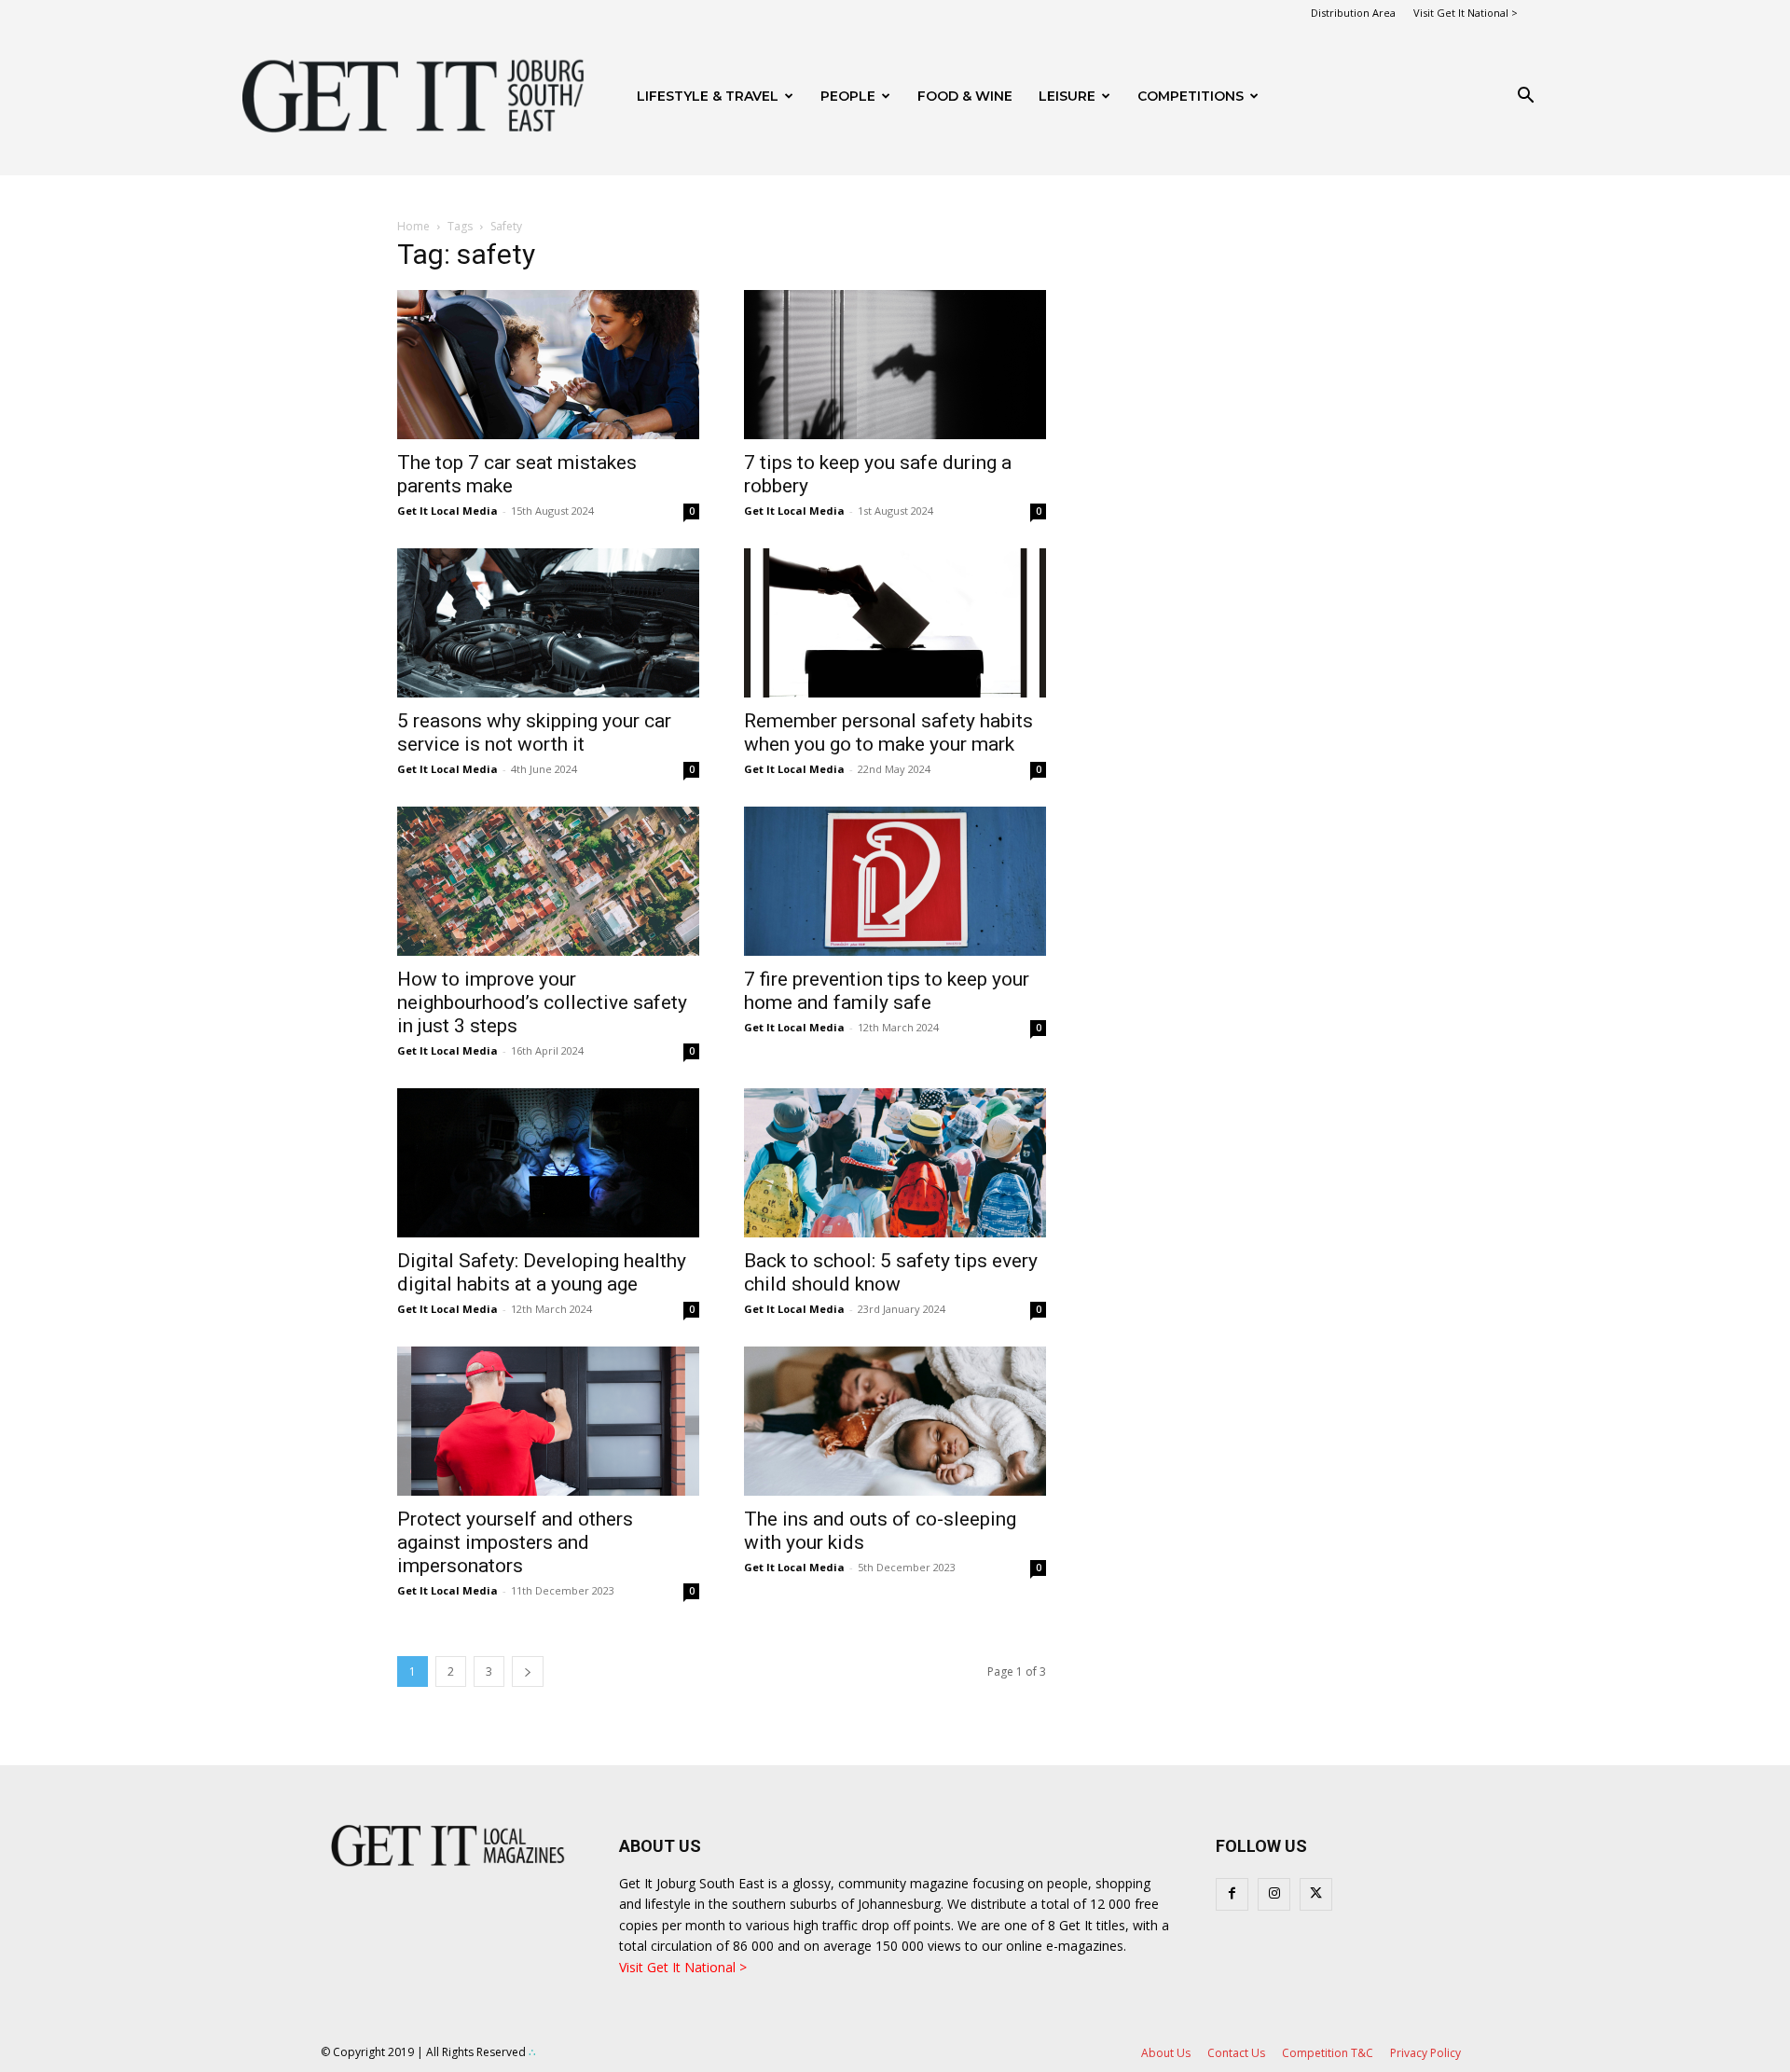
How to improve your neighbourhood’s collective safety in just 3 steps (542, 1002)
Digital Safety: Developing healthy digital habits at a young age (542, 1272)
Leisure (1067, 96)
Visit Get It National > (1466, 13)
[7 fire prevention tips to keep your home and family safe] (895, 881)
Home (413, 226)
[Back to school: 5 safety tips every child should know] (895, 1163)
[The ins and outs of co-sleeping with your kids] (895, 1421)
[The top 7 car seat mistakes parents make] (548, 365)
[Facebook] (1232, 1894)
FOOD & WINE (965, 96)
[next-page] (528, 1671)
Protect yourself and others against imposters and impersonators (515, 1542)
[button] (1525, 97)
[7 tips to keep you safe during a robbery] (895, 365)
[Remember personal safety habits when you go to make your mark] (895, 623)
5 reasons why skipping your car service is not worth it (534, 732)
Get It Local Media (447, 511)
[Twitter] (1316, 1894)
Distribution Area (1353, 13)
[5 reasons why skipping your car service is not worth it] (548, 623)
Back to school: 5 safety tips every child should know (891, 1272)
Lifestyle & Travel (708, 96)
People (848, 96)
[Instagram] (1274, 1894)
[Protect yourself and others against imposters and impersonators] (548, 1421)
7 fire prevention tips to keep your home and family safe (887, 991)
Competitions (1191, 96)
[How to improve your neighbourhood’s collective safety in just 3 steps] (548, 881)
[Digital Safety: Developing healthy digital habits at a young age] (548, 1163)
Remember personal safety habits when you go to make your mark (888, 732)
